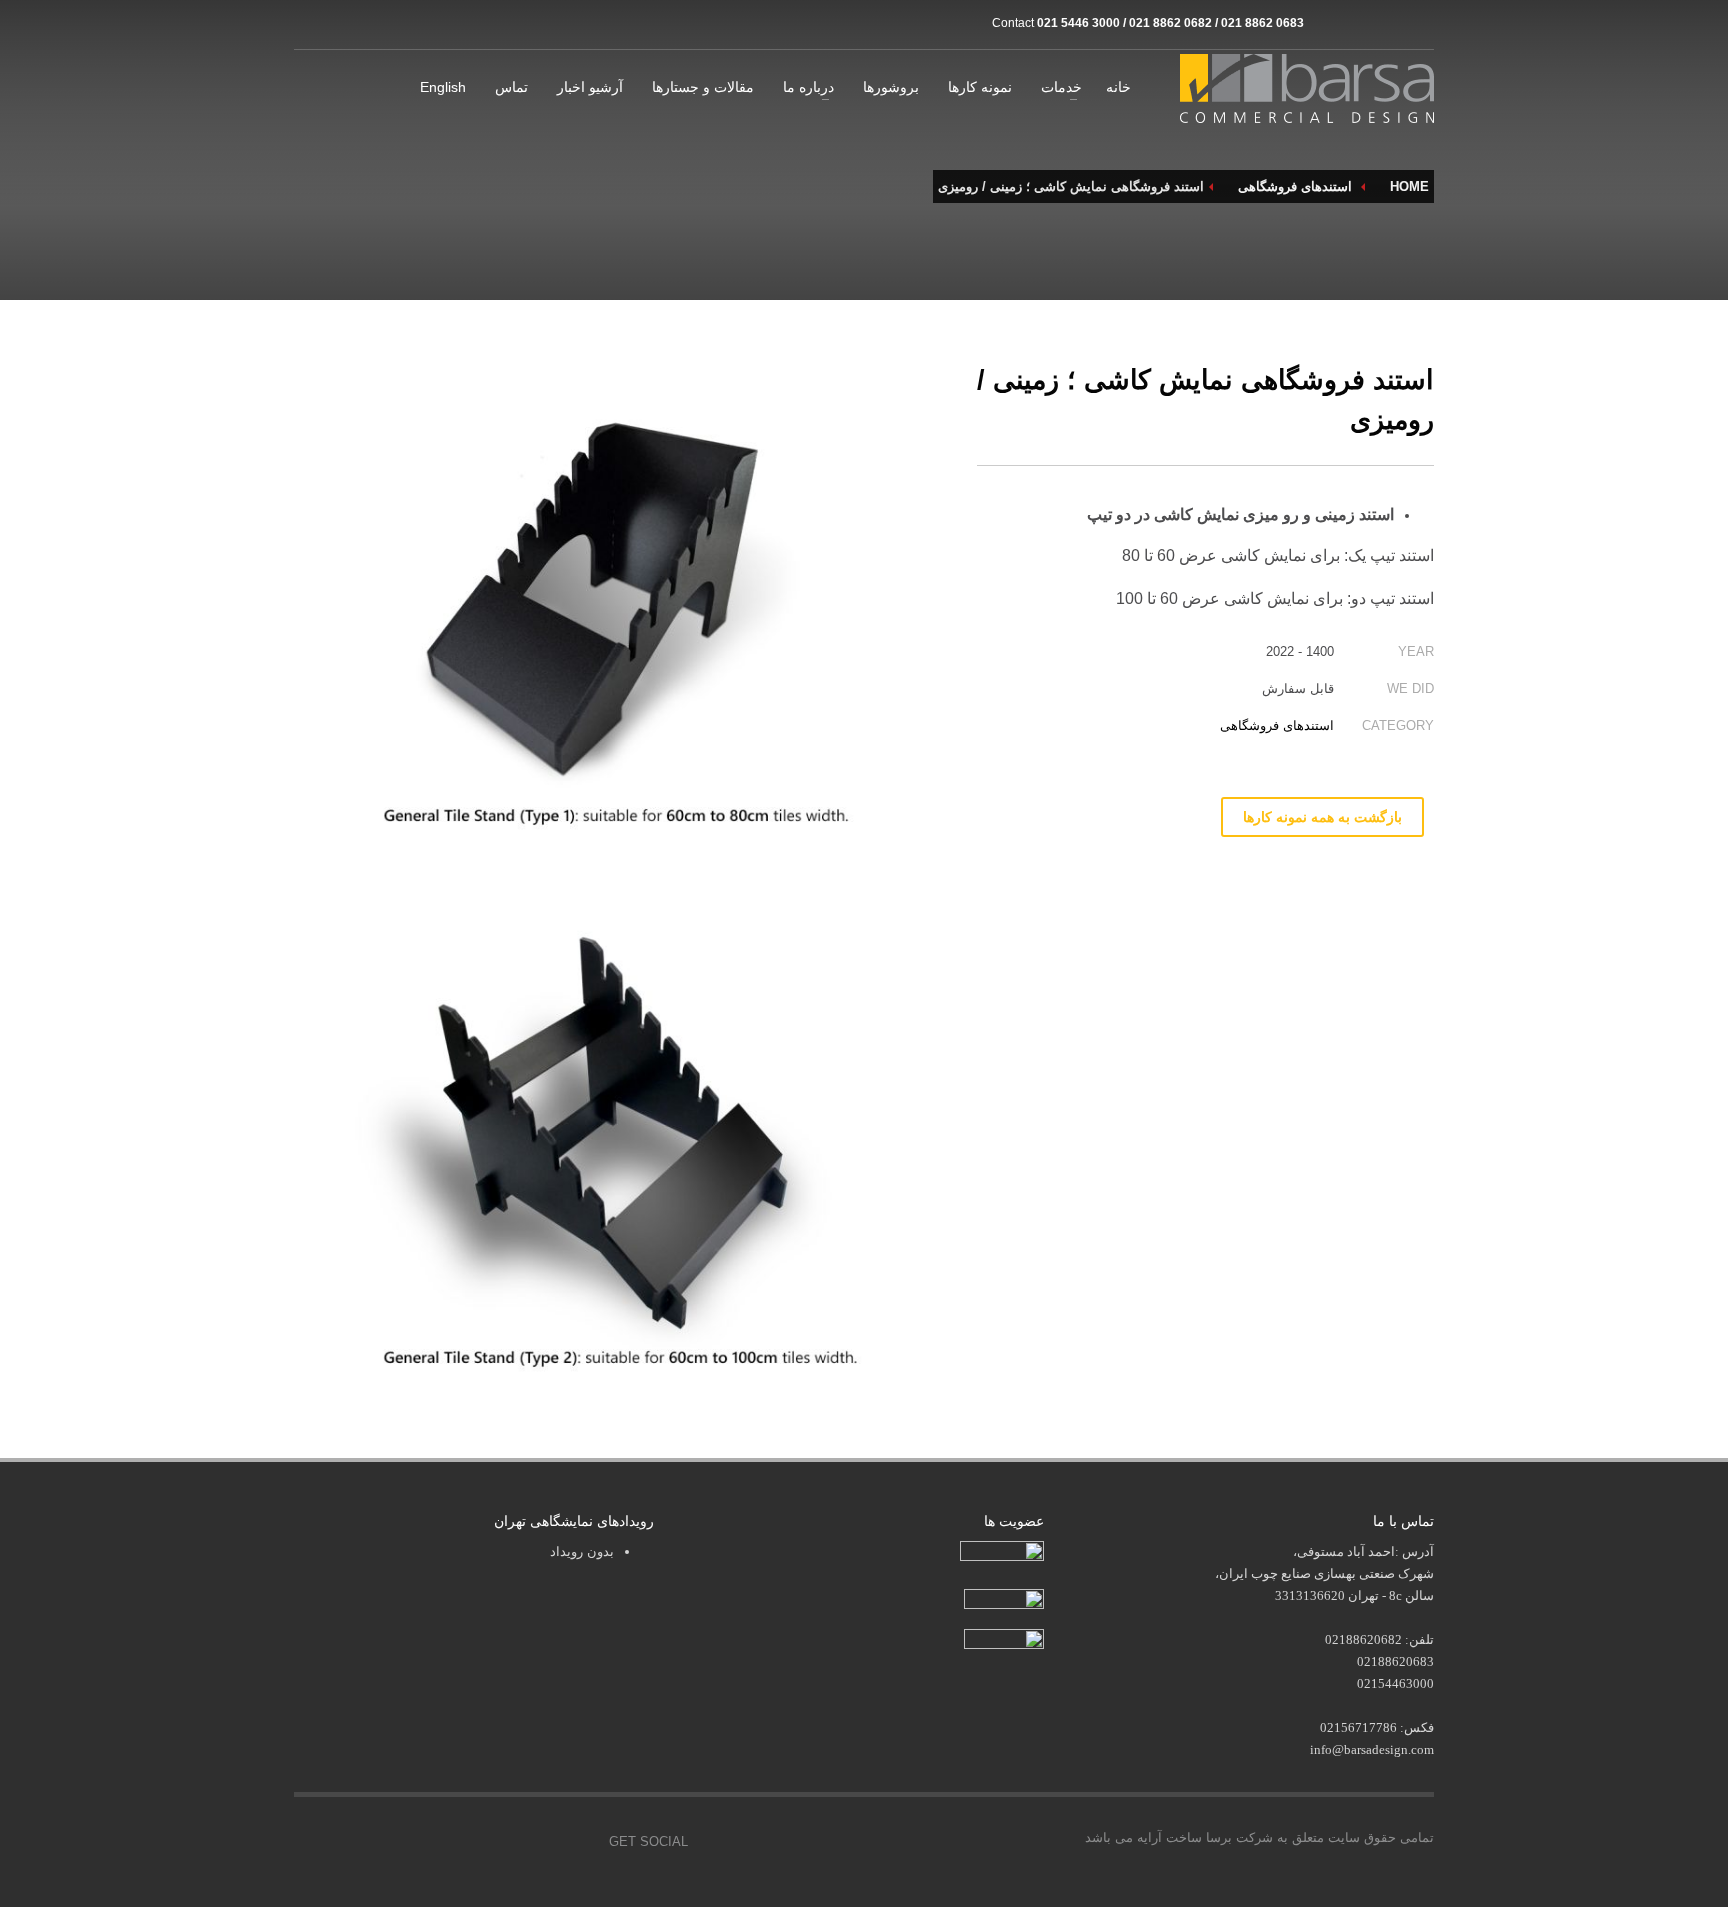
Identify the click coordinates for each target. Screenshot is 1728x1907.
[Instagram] (1329, 23)
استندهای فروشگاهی (1277, 725)
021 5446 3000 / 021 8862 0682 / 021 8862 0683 (1170, 23)
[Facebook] (444, 1842)
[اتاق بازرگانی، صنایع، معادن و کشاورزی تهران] (1002, 1553)
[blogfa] (1389, 23)
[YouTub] (579, 1842)
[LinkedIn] (1419, 23)
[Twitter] (489, 1842)
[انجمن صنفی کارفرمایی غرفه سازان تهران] (1004, 1640)
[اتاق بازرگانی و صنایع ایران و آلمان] (1004, 1597)
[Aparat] (1359, 23)
